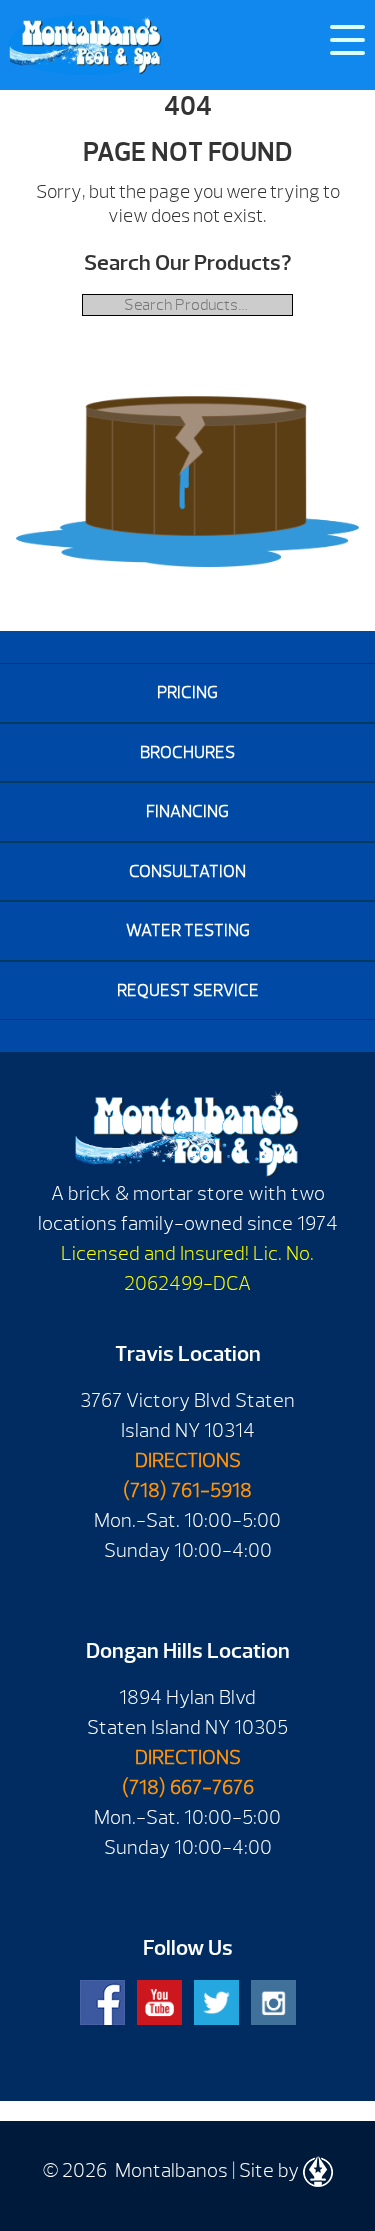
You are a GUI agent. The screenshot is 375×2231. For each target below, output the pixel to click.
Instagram (273, 2002)
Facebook (102, 2002)
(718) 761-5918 (187, 1490)
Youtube (159, 2002)
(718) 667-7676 (188, 1787)
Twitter (216, 2002)
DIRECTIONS (188, 1460)
